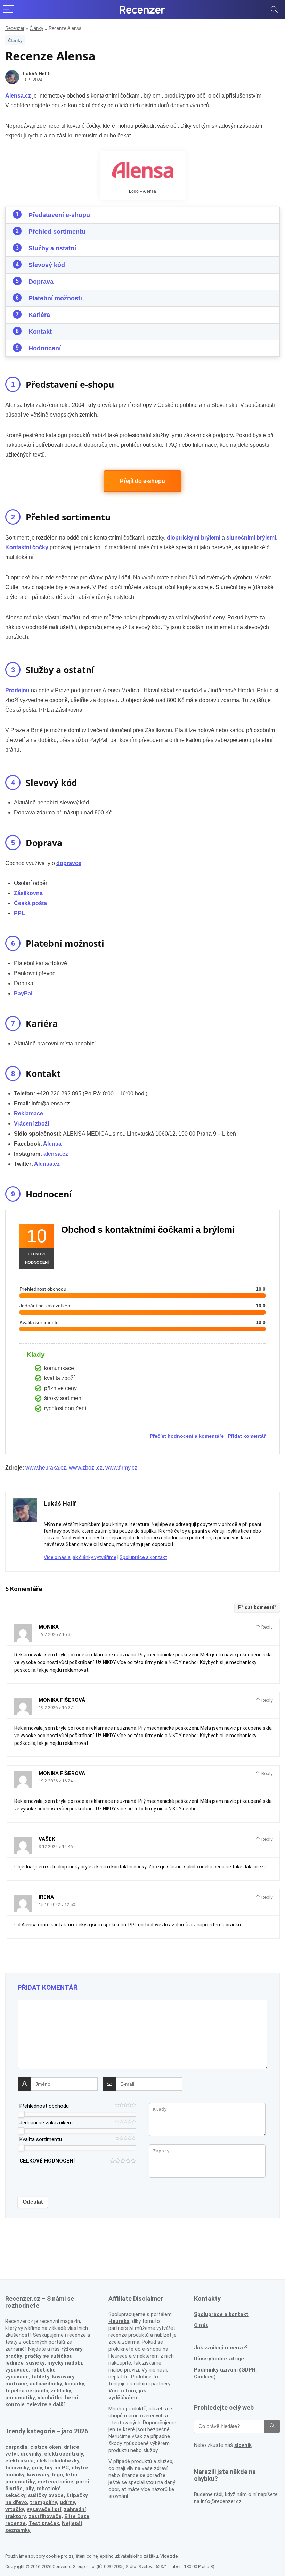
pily (30, 2489)
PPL (19, 913)
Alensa (52, 1144)
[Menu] (8, 10)
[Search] (274, 10)
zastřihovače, (46, 2516)
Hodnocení (45, 348)
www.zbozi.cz (86, 1468)
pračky (14, 2356)
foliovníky (17, 2468)
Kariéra (39, 315)
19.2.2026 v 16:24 (56, 1781)
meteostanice (55, 2482)
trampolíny (43, 2502)
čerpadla (16, 2447)
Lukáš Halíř (36, 74)
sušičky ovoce (46, 2495)
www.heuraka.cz (46, 1468)
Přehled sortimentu (57, 232)
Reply (266, 1627)
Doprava (41, 282)
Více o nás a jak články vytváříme (80, 1557)
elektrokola (19, 2461)
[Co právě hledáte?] (272, 2426)
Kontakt (40, 332)
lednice (14, 2363)
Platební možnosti (55, 298)
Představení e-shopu (59, 215)
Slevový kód (47, 265)
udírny (67, 2502)
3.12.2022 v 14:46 (56, 1846)
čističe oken (46, 2447)
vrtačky (15, 2509)
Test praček (44, 2523)
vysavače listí (44, 2509)
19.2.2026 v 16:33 (56, 1634)
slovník (243, 2445)
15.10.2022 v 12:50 (57, 1904)
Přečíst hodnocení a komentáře (187, 1436)
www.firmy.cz (121, 1468)
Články (36, 28)
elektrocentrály (64, 2454)
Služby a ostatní (52, 248)
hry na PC (57, 2468)
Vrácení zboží (31, 1124)
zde (174, 2556)
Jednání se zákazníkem (46, 2123)
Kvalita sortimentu (41, 2139)
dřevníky (31, 2454)
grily (37, 2468)
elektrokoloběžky (58, 2461)
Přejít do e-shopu (142, 481)
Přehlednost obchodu (44, 2106)
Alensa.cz (47, 1164)
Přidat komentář (247, 1436)
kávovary (38, 2475)
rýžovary (72, 2349)
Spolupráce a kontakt (143, 1557)
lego (58, 2475)
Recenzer (15, 28)
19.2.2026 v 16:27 (56, 1708)
